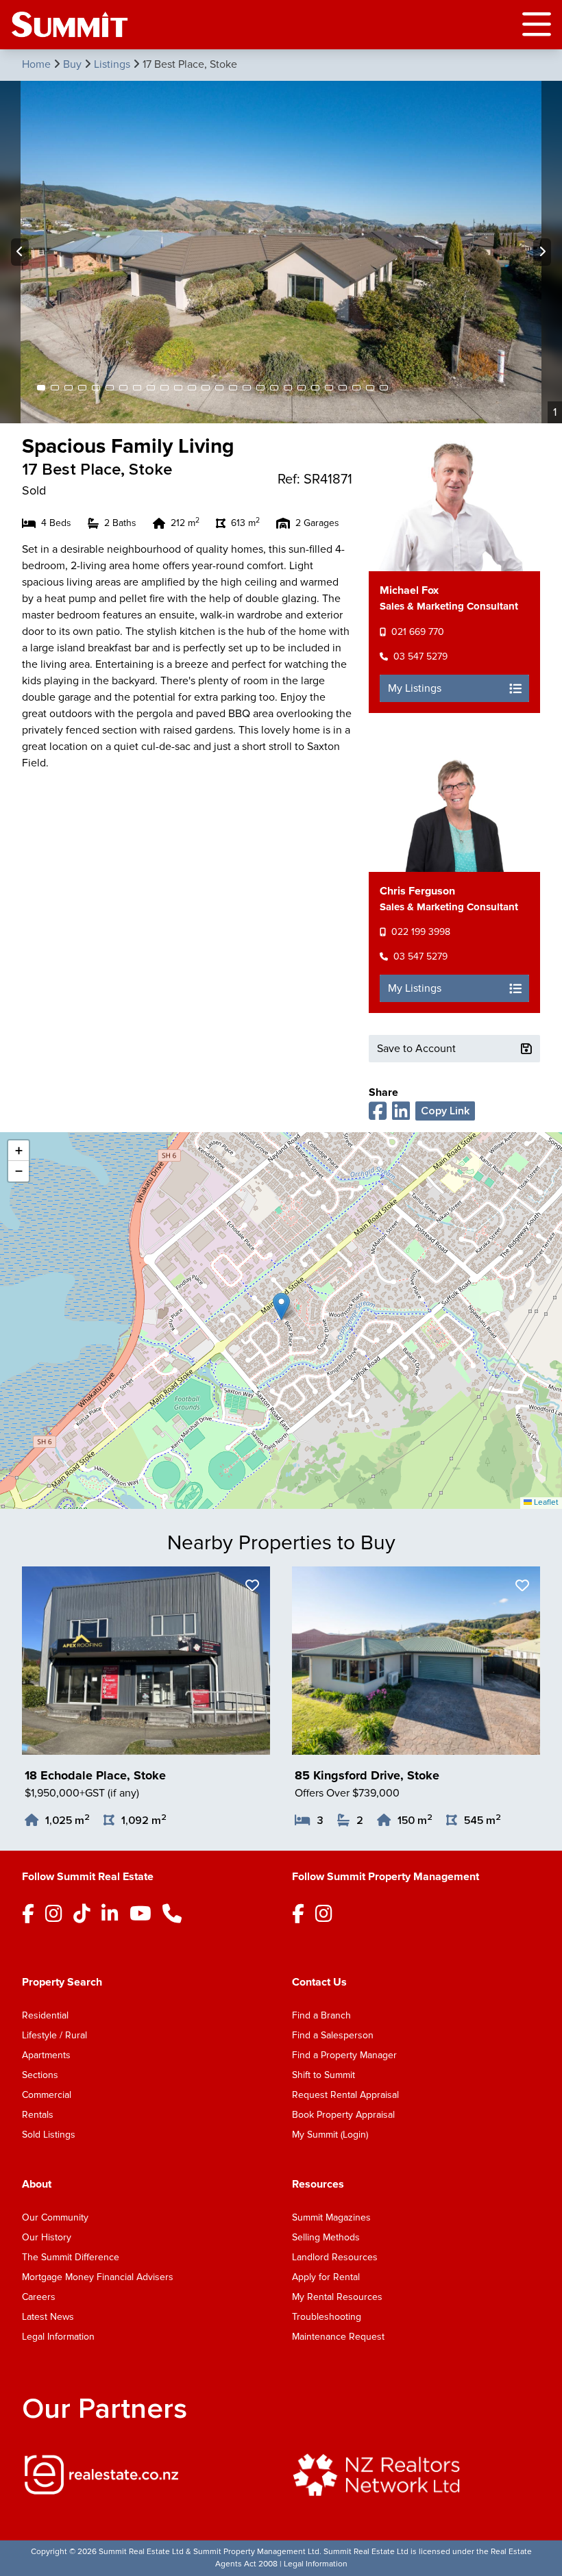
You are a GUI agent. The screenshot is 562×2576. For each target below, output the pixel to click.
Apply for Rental (326, 2277)
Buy (74, 64)
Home (38, 64)
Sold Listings (49, 2135)
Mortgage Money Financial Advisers (98, 2277)
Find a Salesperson (333, 2035)
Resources (318, 2184)
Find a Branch (321, 2015)
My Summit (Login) (330, 2135)
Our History (47, 2237)
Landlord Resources (335, 2257)
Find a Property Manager (344, 2055)
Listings (113, 64)
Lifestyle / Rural (54, 2035)
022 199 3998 (421, 932)
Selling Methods (326, 2237)
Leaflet (545, 1502)
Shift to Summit (323, 2075)
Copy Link (445, 1111)
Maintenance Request (338, 2337)
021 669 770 (418, 632)
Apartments (46, 2055)
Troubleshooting (327, 2317)
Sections (40, 2075)
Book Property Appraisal (343, 2115)
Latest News (48, 2317)
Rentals (38, 2115)
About (37, 2184)
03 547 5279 (420, 656)
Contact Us (319, 1982)
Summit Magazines (331, 2217)
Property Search (62, 1982)
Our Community (55, 2217)
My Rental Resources (337, 2297)
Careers (39, 2297)
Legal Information (58, 2337)
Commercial (47, 2095)
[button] (281, 1306)
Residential (45, 2015)
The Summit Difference (71, 2257)
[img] (146, 2475)
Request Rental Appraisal (345, 2095)
